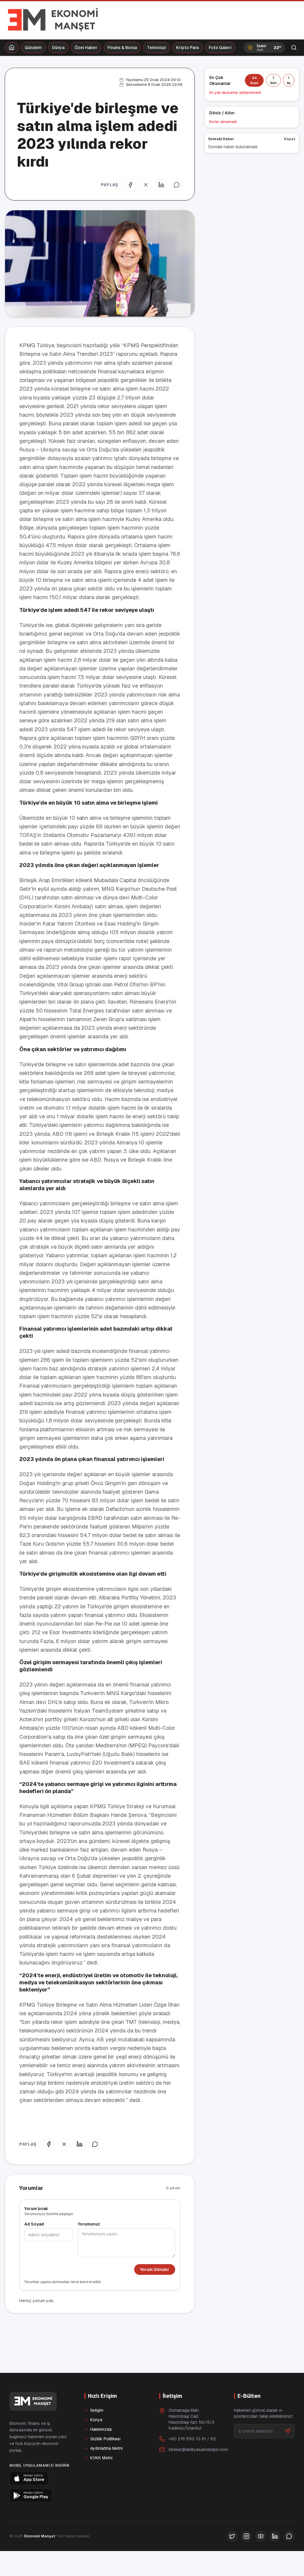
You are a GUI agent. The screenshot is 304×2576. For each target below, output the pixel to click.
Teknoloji (156, 48)
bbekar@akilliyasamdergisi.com (198, 2449)
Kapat (290, 139)
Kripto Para (187, 48)
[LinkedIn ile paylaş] (161, 185)
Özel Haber (86, 48)
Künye (96, 2420)
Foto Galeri (220, 48)
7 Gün (273, 80)
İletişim (97, 2410)
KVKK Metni (101, 2458)
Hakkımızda (101, 2429)
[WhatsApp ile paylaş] (177, 185)
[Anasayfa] (12, 48)
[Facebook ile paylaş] (130, 185)
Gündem (33, 48)
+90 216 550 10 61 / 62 (192, 2439)
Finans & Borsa (122, 48)
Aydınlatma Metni (106, 2448)
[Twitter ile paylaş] (146, 185)
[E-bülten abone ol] (287, 2431)
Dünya (58, 48)
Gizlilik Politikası (105, 2439)
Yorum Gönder (155, 2269)
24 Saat (254, 80)
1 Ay (289, 80)
